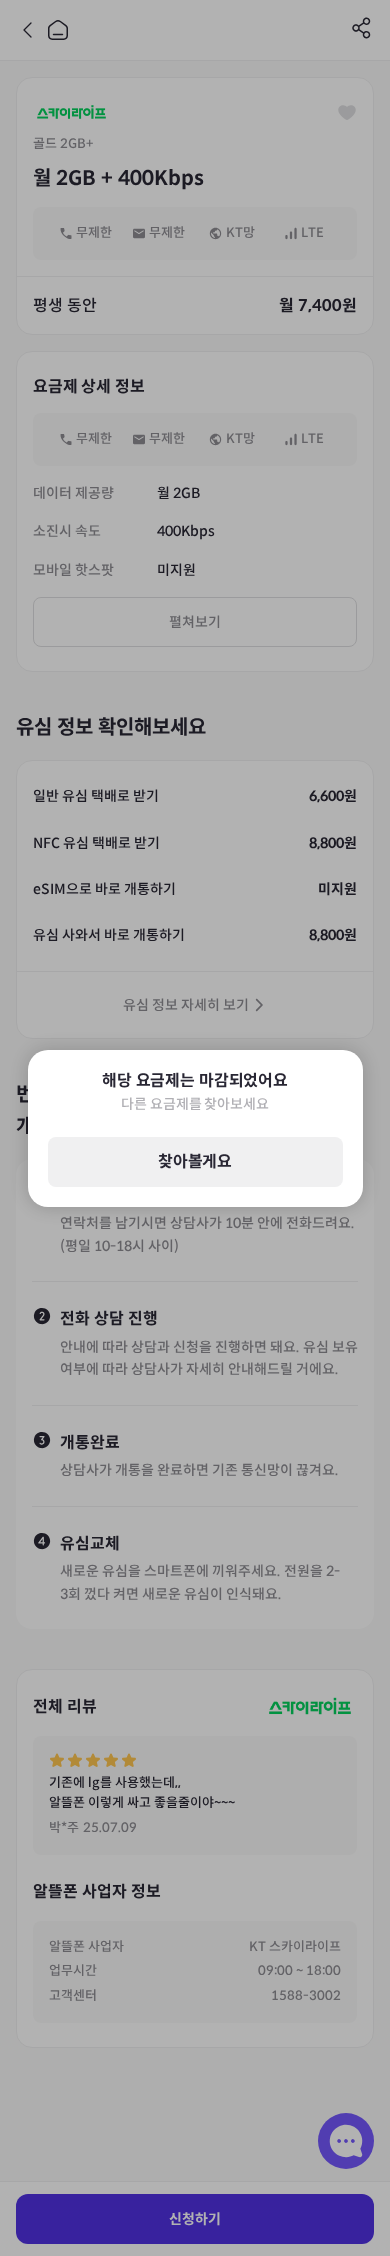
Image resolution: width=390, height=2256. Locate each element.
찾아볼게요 (195, 1161)
